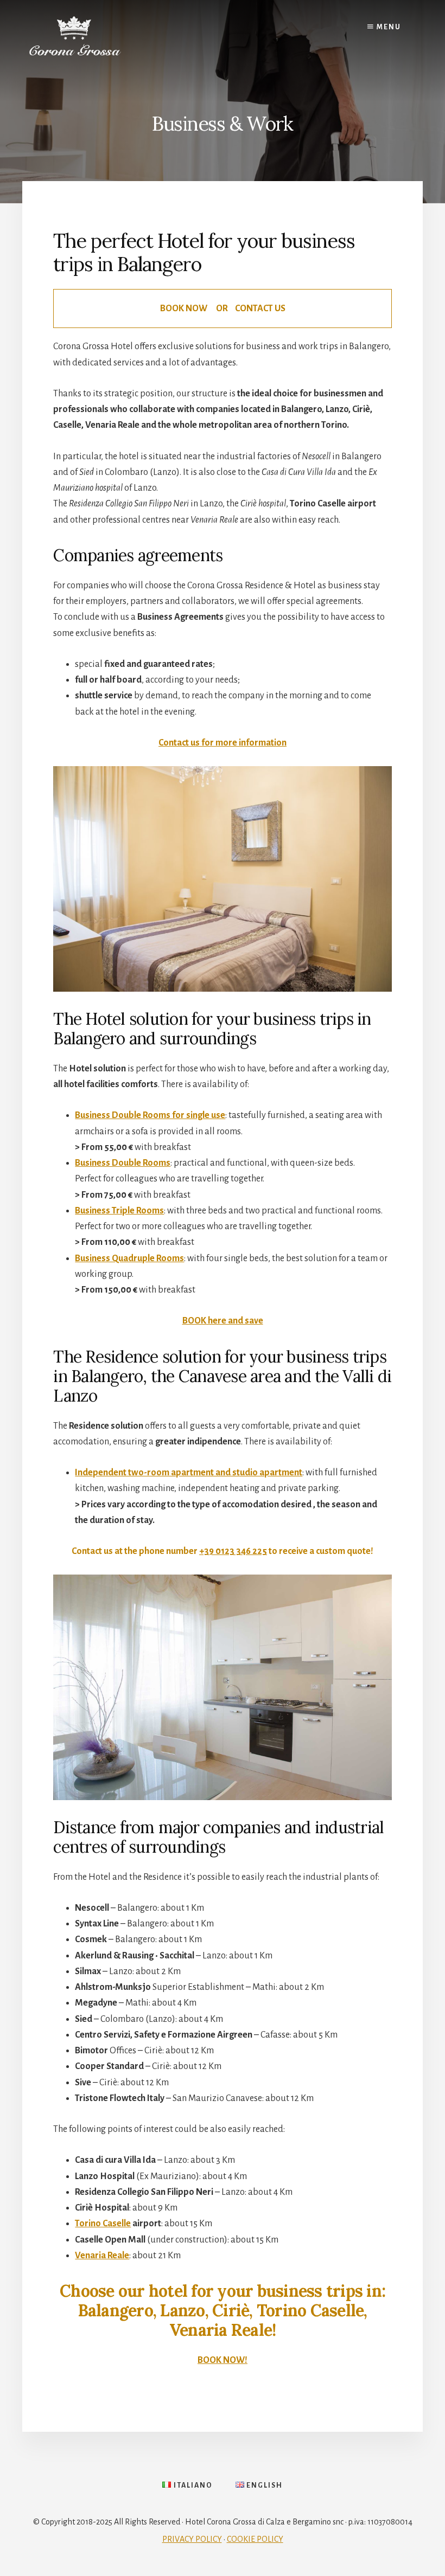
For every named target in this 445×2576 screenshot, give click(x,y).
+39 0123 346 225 (233, 1551)
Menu (388, 27)
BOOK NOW (184, 309)
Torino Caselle (103, 2224)
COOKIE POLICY (255, 2539)
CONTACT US (260, 309)
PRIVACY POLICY (192, 2539)
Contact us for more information (223, 743)
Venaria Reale (102, 2256)
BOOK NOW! (223, 2360)
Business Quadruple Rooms (129, 1258)
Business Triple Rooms (119, 1211)
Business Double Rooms (123, 1163)
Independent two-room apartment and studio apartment (189, 1473)
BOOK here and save (223, 1321)
